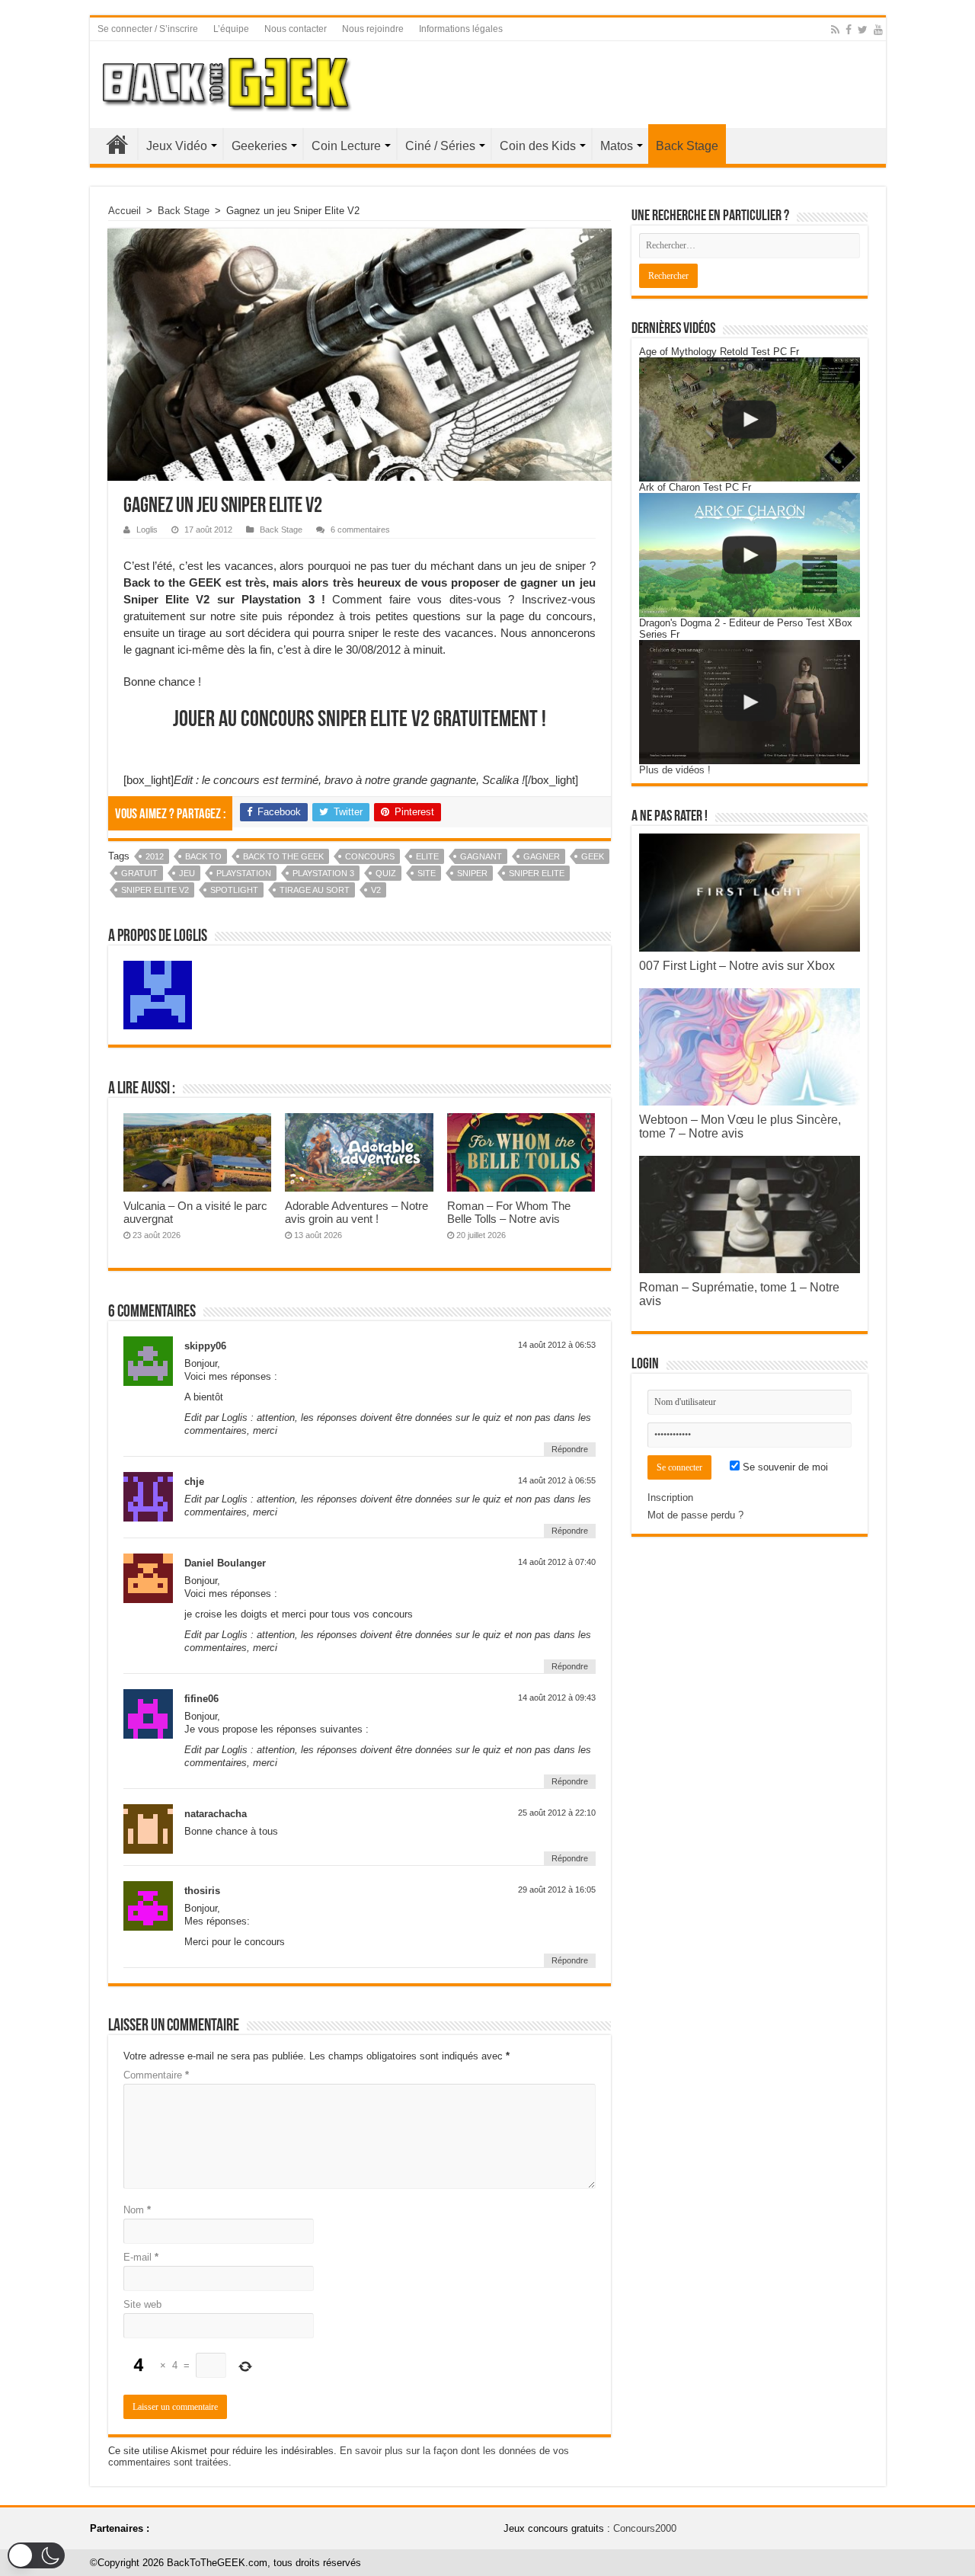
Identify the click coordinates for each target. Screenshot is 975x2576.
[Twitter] (863, 30)
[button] (36, 2555)
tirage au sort (315, 890)
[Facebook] (849, 30)
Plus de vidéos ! (675, 770)
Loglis (147, 530)
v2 (376, 890)
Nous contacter (296, 29)
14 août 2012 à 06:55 (557, 1480)
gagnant (481, 856)
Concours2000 (645, 2528)
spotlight (234, 890)
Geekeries (259, 146)
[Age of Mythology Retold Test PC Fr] (750, 419)
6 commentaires (360, 530)
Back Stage (687, 146)
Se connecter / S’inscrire (148, 29)
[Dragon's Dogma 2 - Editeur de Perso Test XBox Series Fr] (750, 702)
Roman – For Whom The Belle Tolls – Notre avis (509, 1212)
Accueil (117, 144)
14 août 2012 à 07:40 (557, 1562)
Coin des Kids (538, 146)
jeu (187, 873)
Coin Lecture (346, 146)
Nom (137, 2210)
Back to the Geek (283, 856)
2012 (155, 856)
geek (593, 856)
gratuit (139, 873)
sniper (472, 873)
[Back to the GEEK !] (227, 82)
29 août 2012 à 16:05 (557, 1890)
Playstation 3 (323, 873)
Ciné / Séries (440, 146)
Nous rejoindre (373, 29)
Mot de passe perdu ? (695, 1515)
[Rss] (835, 30)
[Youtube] (878, 30)
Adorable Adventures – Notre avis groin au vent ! (356, 1212)
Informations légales (461, 29)
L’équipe (231, 29)
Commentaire (156, 2075)
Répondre (570, 1449)
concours (370, 856)
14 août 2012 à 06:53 (557, 1345)
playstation (244, 873)
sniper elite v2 (155, 890)
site (427, 873)
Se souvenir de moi (784, 1467)
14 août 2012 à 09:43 (557, 1698)
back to (203, 856)
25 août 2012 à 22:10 (557, 1813)
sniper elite (537, 873)
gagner (542, 856)
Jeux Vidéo (177, 146)
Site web (142, 2304)
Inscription (670, 1498)
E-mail (141, 2257)
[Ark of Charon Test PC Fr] (750, 555)
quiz (386, 873)
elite (427, 856)
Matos (617, 146)
